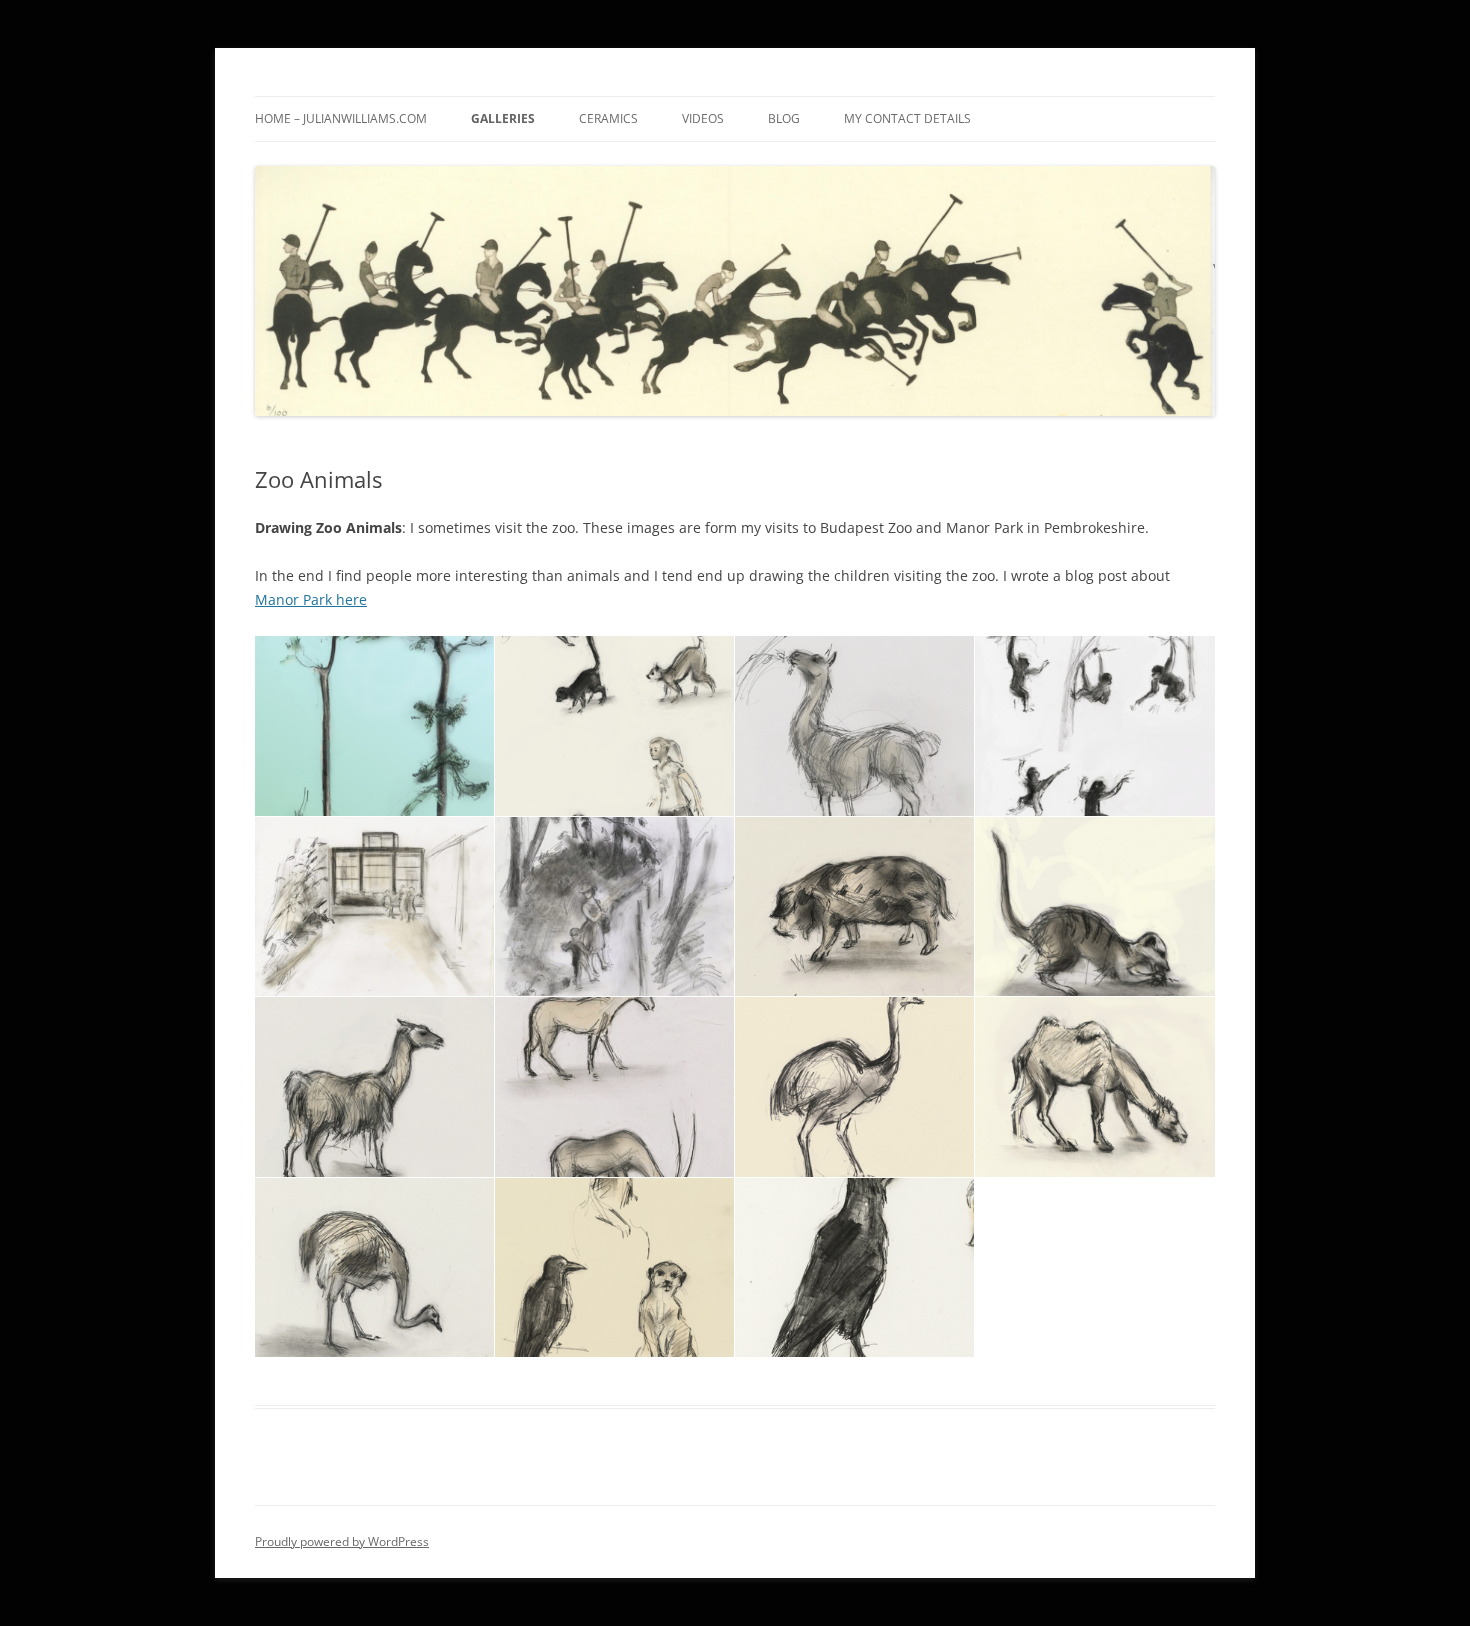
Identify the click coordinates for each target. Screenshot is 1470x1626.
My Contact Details (907, 118)
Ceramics (608, 118)
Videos (703, 118)
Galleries (503, 118)
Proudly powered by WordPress (342, 1541)
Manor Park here (311, 599)
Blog (784, 118)
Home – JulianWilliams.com (341, 118)
